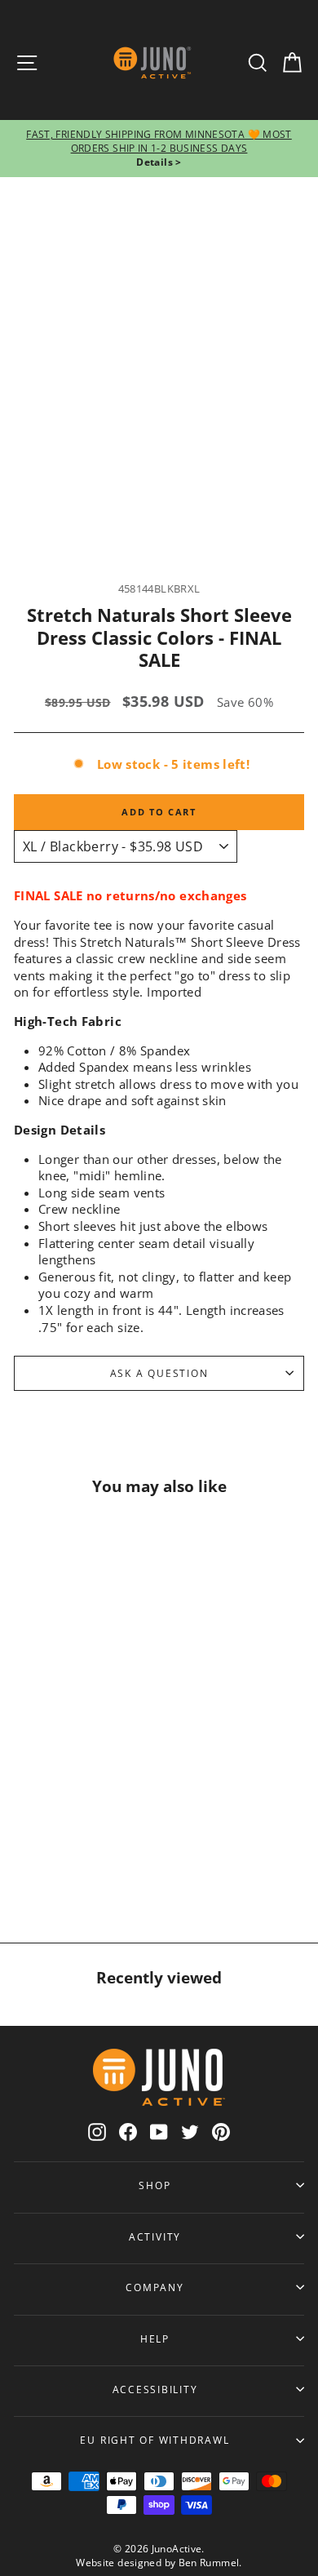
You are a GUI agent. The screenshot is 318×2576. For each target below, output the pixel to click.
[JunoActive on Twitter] (190, 2132)
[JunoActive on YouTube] (159, 2132)
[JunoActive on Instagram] (97, 2132)
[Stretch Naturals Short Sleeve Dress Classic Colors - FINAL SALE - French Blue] (50, 1784)
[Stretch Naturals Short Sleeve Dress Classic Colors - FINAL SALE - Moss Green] (69, 1856)
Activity (155, 2236)
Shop (155, 2185)
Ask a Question (159, 1373)
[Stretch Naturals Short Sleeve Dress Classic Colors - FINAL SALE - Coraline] (89, 1784)
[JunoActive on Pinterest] (221, 2132)
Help (155, 2338)
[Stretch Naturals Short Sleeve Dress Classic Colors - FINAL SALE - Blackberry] (50, 1820)
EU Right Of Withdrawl (155, 2440)
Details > (159, 162)
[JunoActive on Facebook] (128, 2132)
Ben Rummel (209, 2563)
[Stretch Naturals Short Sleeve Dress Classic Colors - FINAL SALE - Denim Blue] (89, 1820)
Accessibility (155, 2389)
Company (155, 2287)
